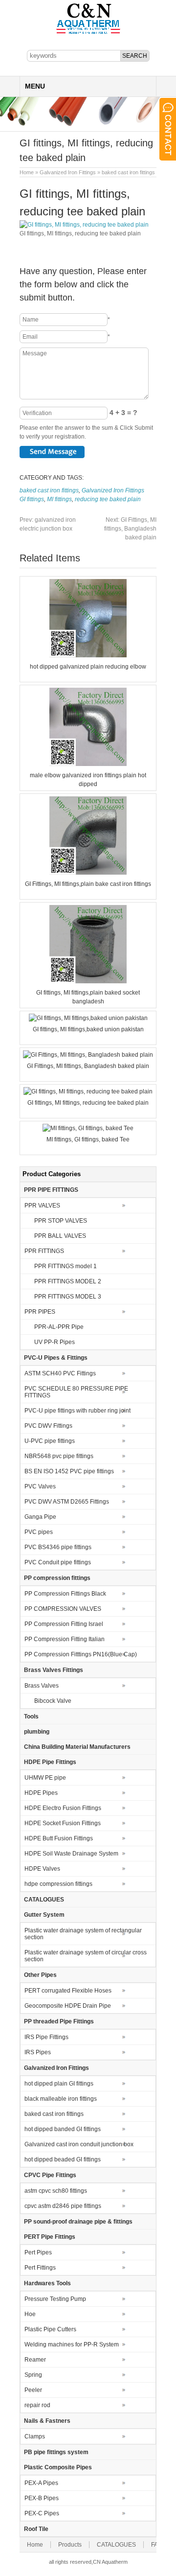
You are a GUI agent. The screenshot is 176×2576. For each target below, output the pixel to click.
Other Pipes (40, 1975)
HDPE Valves (42, 1869)
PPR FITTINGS (44, 1251)
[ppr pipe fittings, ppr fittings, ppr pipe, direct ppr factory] (88, 33)
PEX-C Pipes (42, 2513)
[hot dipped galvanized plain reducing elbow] (88, 655)
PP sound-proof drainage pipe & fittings (78, 2222)
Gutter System (44, 1915)
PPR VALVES (42, 1206)
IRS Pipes (38, 2052)
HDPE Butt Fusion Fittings (59, 1838)
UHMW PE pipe (45, 1778)
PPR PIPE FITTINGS (51, 1190)
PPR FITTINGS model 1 (66, 1266)
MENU (35, 86)
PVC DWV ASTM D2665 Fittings (67, 1502)
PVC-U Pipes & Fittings (56, 1358)
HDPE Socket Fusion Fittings (63, 1823)
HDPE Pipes (41, 1793)
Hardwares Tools (47, 2283)
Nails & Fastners (47, 2421)
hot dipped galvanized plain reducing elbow (88, 667)
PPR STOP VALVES (61, 1221)
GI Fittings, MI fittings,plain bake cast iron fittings (88, 884)
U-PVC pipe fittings (50, 1441)
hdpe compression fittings (58, 1884)
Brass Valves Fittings (54, 1670)
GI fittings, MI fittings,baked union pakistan (88, 1029)
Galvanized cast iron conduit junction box (79, 2144)
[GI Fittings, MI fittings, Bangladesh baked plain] (88, 1055)
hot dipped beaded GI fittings (63, 2159)
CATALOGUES (44, 1900)
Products (70, 2545)
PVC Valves (40, 1486)
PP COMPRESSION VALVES (63, 1609)
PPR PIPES (40, 1312)
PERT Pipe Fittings (50, 2237)
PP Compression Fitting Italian (65, 1639)
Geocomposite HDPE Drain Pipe (68, 2006)
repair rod (37, 2405)
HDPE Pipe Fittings (50, 1762)
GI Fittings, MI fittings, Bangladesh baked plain (130, 529)
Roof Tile (36, 2529)
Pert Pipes (38, 2252)
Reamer (35, 2360)
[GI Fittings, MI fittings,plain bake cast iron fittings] (88, 873)
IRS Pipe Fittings (46, 2037)
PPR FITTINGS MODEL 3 (68, 1297)
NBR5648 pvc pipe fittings (59, 1456)
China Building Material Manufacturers (77, 1747)
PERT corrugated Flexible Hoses (68, 1991)
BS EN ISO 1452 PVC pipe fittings (69, 1471)
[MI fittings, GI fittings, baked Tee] (88, 1128)
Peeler (33, 2390)
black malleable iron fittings (61, 2099)
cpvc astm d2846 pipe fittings (63, 2206)
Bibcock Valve (53, 1701)
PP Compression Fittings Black (65, 1594)
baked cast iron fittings (128, 172)
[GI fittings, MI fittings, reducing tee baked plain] (88, 1091)
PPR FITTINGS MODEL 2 (68, 1281)
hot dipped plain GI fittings (59, 2084)
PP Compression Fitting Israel (64, 1624)
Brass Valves (42, 1686)
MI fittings (59, 499)
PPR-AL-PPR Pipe (59, 1327)
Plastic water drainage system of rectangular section (83, 1934)
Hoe (30, 2314)
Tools (31, 1717)
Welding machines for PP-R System (72, 2344)
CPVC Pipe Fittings (50, 2175)
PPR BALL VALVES (60, 1236)
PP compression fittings (57, 1578)
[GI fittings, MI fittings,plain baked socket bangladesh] (88, 981)
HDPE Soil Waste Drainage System (71, 1854)
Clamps (35, 2437)
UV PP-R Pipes (55, 1342)
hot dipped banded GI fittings (63, 2129)
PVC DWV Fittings (48, 1426)
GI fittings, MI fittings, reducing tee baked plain (88, 1103)
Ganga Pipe (40, 1517)
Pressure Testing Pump (55, 2299)
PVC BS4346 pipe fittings (58, 1547)
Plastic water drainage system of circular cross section (86, 1956)
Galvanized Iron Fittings (68, 172)
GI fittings (32, 499)
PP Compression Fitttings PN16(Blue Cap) (81, 1654)
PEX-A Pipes (41, 2483)
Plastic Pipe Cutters (50, 2329)
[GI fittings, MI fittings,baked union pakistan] (88, 1018)
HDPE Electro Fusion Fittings (63, 1808)
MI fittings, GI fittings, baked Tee (88, 1139)
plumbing (37, 1732)
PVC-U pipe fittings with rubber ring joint (77, 1411)
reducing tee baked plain (108, 499)
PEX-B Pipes (42, 2498)
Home (27, 172)
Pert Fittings (40, 2268)
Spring (33, 2375)
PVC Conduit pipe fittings (58, 1562)
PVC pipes (39, 1532)
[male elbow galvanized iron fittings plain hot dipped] (88, 764)
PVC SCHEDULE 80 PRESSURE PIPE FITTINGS (76, 1392)
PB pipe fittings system (56, 2452)
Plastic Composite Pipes (58, 2467)
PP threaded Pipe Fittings (59, 2021)
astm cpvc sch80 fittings (56, 2191)
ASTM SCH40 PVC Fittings (60, 1373)
